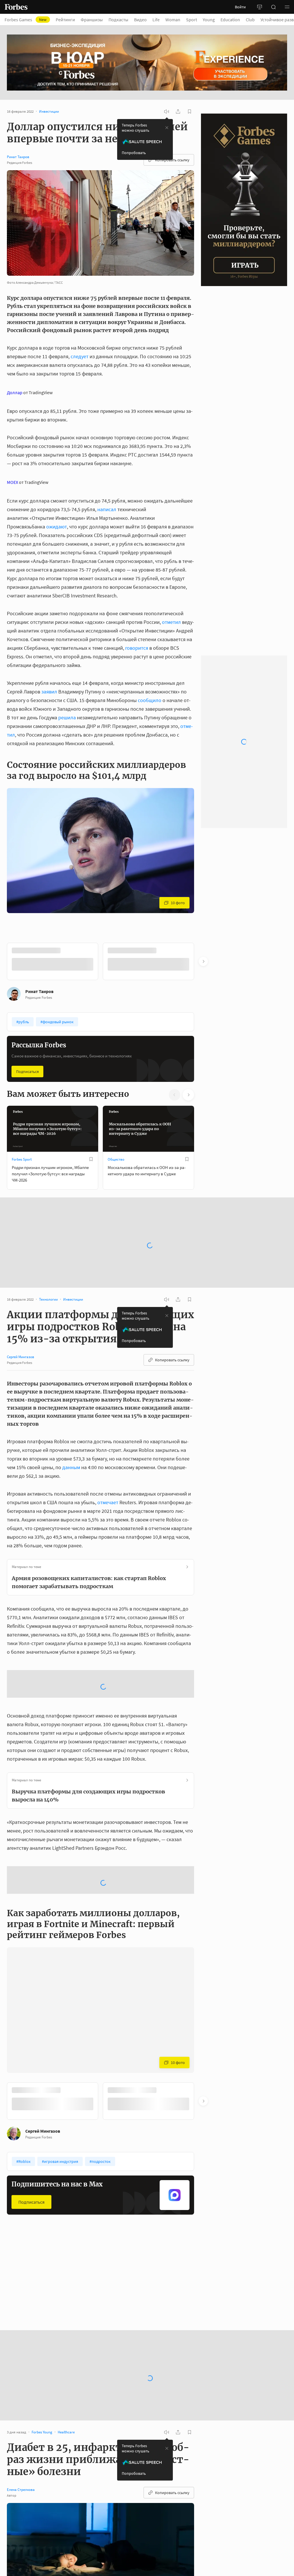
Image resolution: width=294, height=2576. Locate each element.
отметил (171, 622)
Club (250, 20)
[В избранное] (91, 950)
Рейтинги (65, 20)
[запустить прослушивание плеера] (167, 112)
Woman (173, 20)
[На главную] (16, 7)
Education (230, 20)
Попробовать (134, 153)
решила (67, 717)
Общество (116, 1159)
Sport (192, 20)
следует (80, 356)
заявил (49, 692)
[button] (287, 7)
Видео (140, 20)
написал (107, 509)
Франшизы (92, 20)
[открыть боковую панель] (260, 7)
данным (71, 1467)
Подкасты (118, 20)
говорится (137, 648)
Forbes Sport (22, 1159)
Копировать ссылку (172, 160)
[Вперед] (203, 961)
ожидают (57, 527)
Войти (240, 7)
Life (156, 20)
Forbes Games (26, 20)
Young (209, 20)
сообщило (150, 700)
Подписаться (27, 1071)
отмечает (108, 1502)
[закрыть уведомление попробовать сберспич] (167, 128)
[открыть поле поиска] (273, 7)
